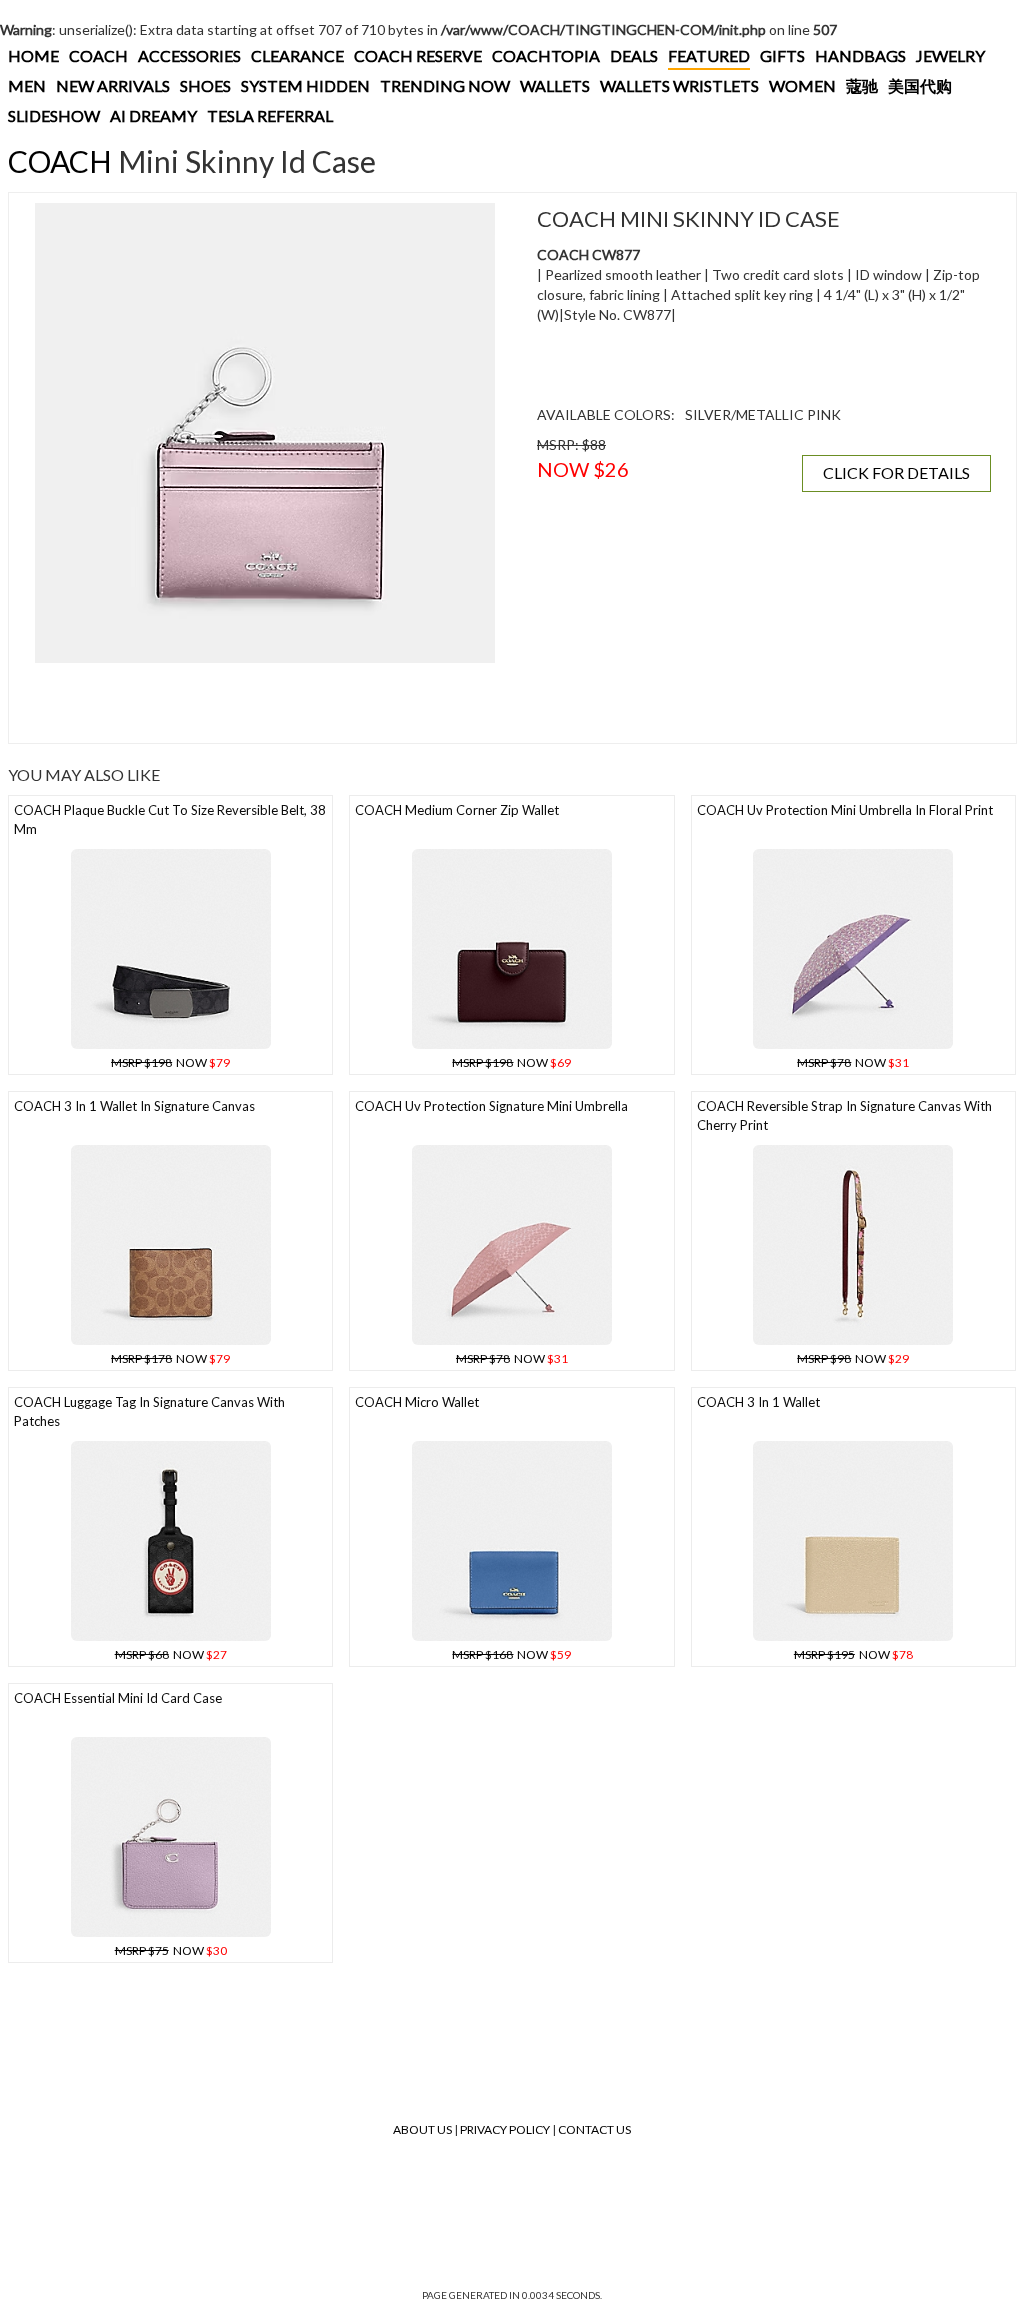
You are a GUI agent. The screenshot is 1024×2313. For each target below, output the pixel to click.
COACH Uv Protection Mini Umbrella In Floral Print (845, 810)
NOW (170, 1062)
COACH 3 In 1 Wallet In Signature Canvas (134, 1106)
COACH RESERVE (418, 55)
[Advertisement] (265, 703)
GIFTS (782, 55)
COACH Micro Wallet (417, 1402)
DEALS (634, 55)
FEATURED (709, 55)
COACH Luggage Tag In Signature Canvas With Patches (149, 1411)
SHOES (205, 85)
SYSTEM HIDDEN (305, 85)
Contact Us (594, 2129)
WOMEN (802, 85)
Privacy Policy (505, 2129)
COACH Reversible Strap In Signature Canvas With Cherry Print (844, 1115)
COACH (98, 55)
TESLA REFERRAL (270, 115)
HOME (33, 55)
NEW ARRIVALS (113, 85)
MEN (27, 85)
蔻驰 (862, 85)
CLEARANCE (297, 55)
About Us (422, 2129)
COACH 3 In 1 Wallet (758, 1402)
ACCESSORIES (189, 55)
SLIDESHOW (54, 115)
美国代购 (920, 85)
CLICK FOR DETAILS (896, 472)
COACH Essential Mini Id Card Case (118, 1698)
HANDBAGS (860, 55)
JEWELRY (950, 55)
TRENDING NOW (445, 85)
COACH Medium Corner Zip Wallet (457, 810)
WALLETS (555, 85)
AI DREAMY (153, 115)
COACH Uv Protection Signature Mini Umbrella (491, 1106)
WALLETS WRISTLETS (679, 85)
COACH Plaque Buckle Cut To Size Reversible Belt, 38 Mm (170, 819)
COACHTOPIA (546, 55)
